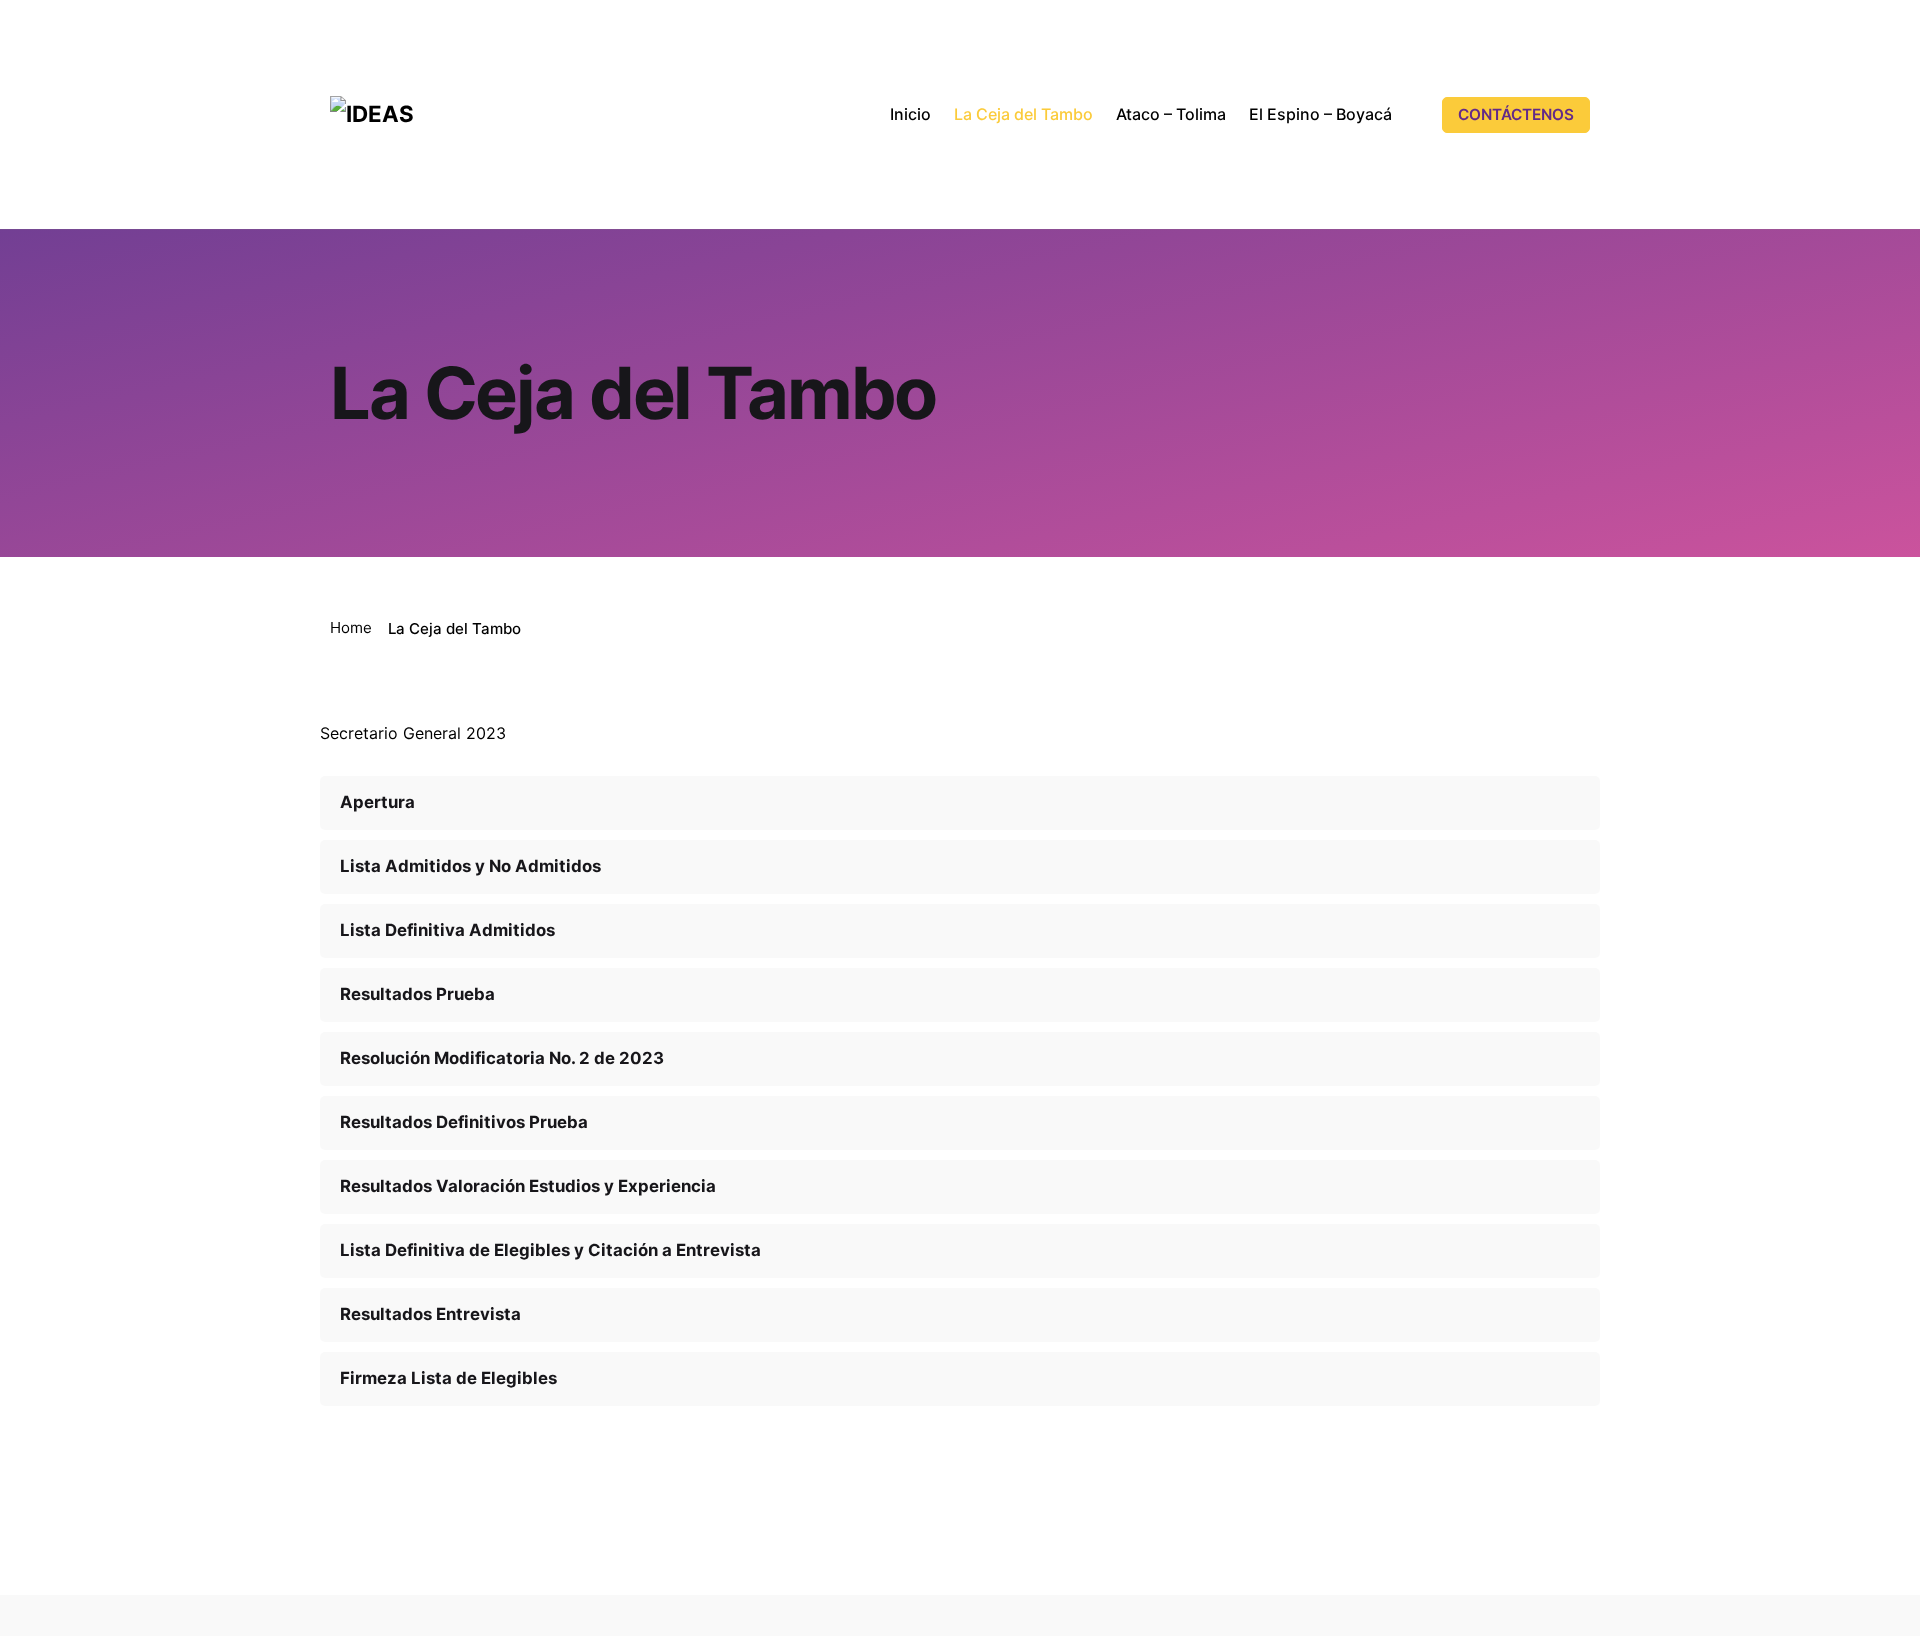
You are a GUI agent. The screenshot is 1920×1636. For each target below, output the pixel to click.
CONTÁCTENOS (1516, 114)
